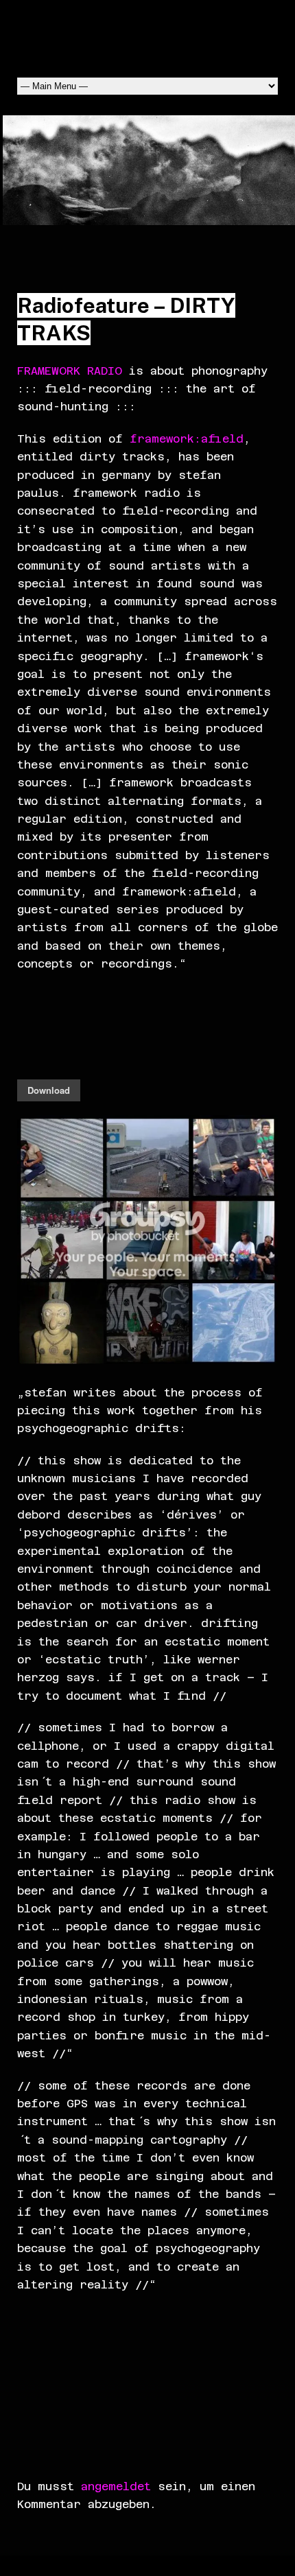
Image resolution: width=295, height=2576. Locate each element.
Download (49, 1090)
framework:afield (187, 439)
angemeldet (116, 2486)
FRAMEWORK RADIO (70, 371)
